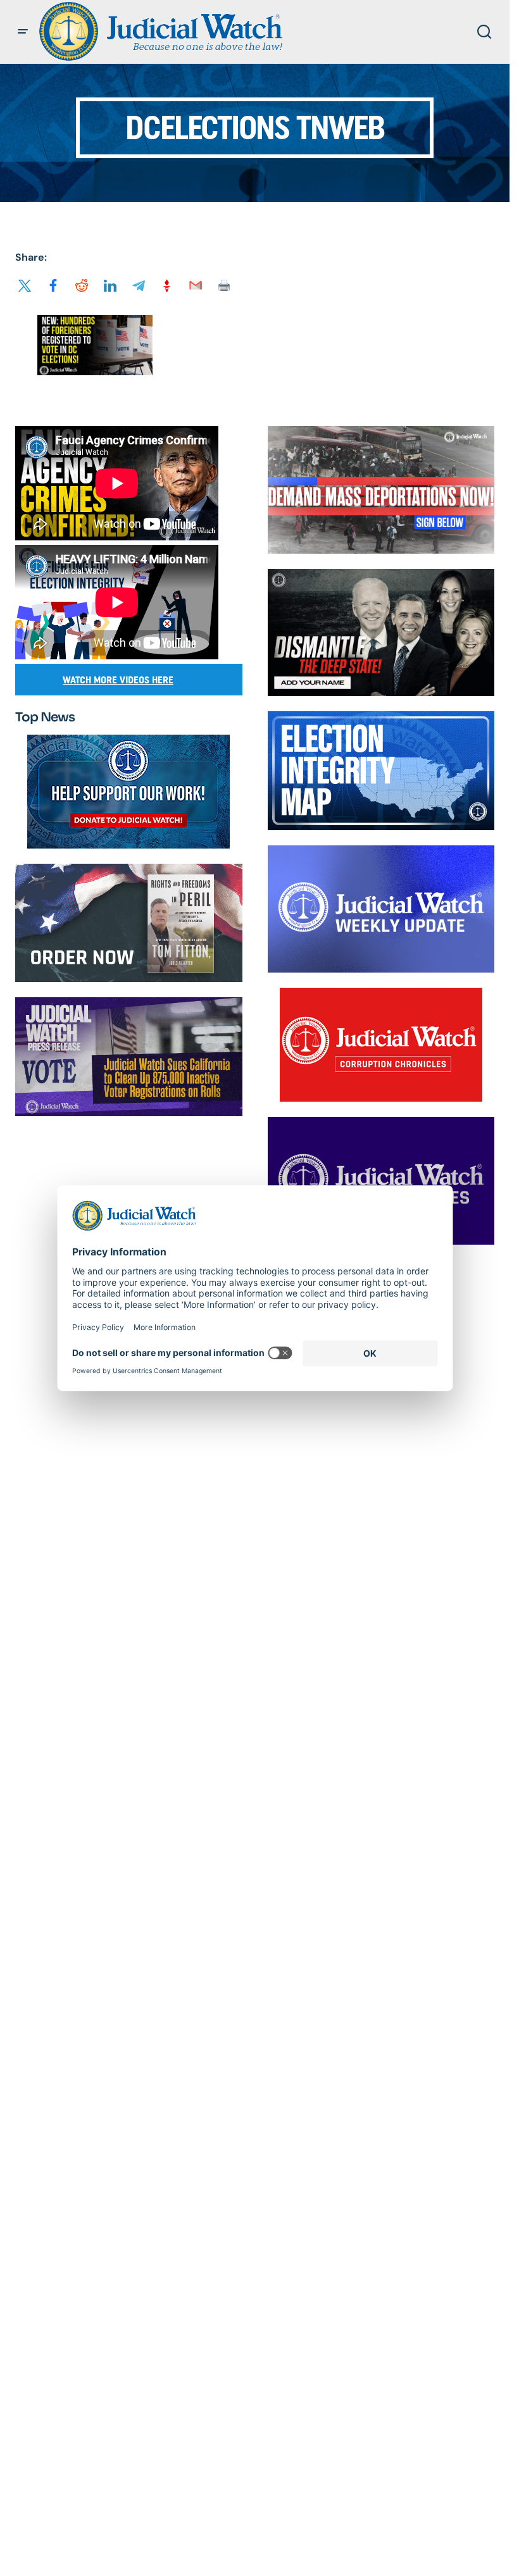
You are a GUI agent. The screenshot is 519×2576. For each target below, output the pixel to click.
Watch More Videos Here (118, 680)
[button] (23, 32)
